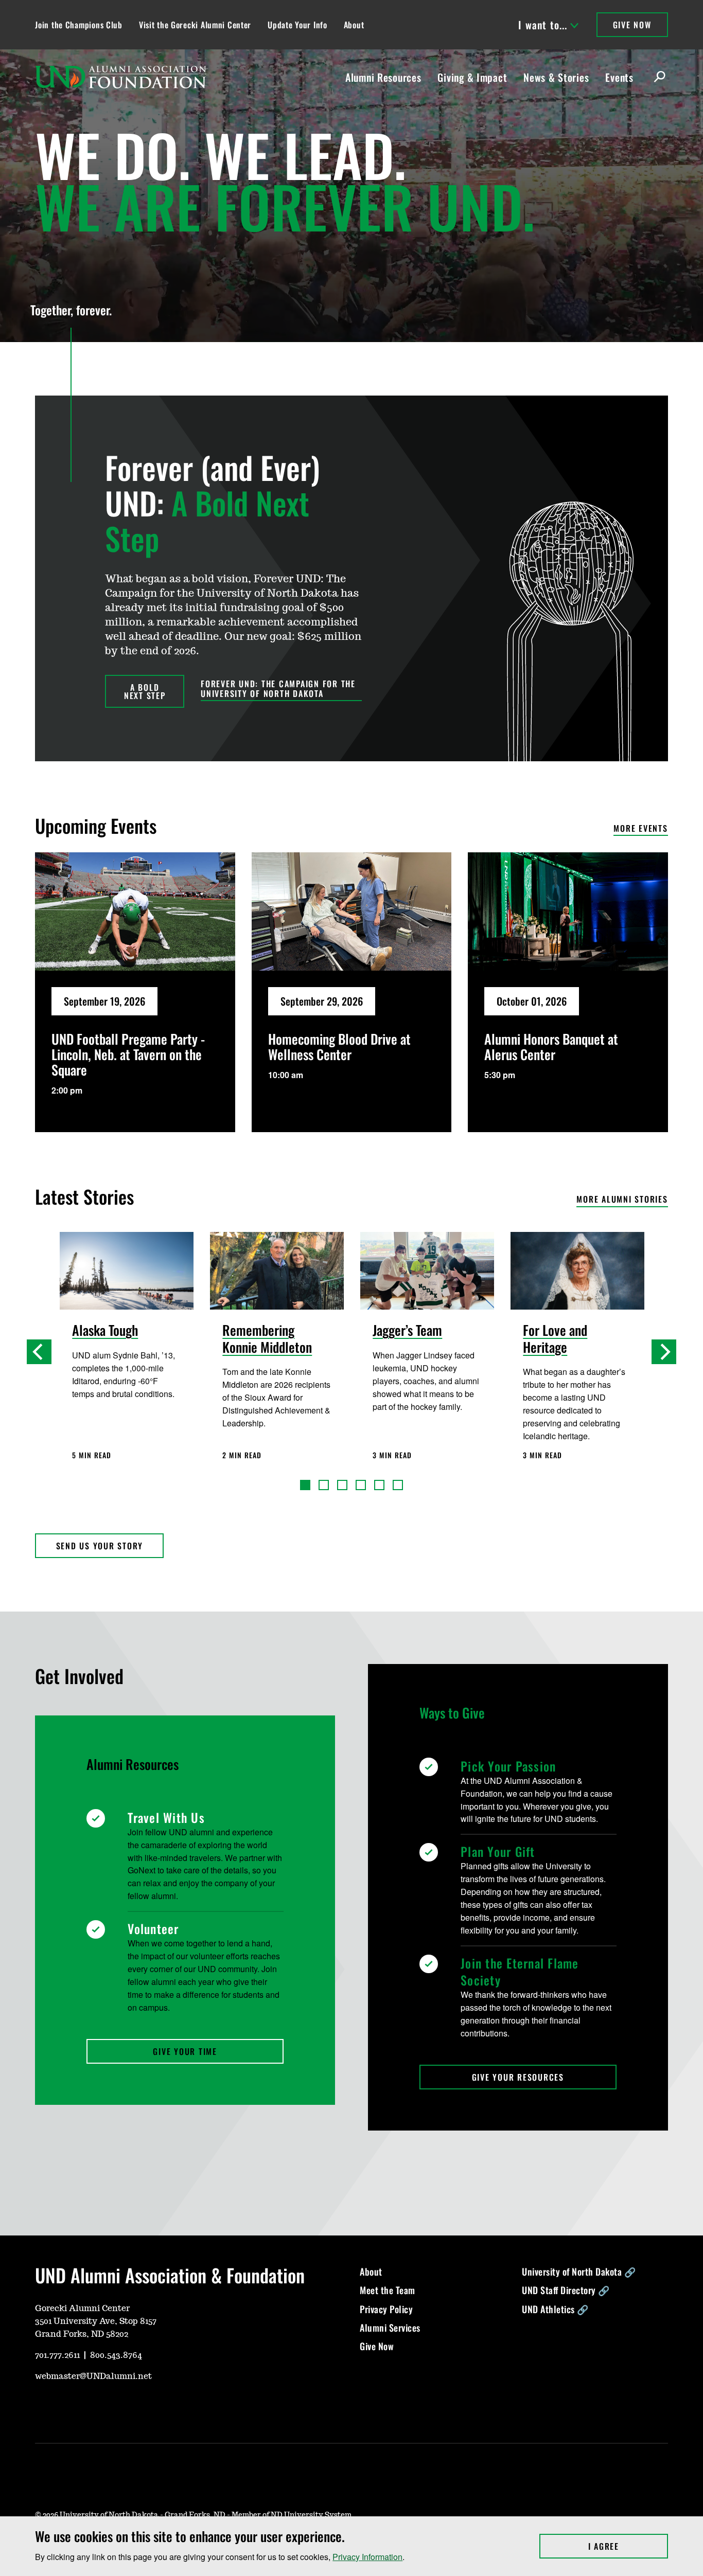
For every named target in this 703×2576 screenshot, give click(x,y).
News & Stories (556, 77)
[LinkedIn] (116, 2407)
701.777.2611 (57, 2355)
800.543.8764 (116, 2355)
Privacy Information (367, 2557)
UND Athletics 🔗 (555, 2309)
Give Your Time (185, 2051)
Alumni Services (390, 2328)
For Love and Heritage (555, 1339)
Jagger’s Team (407, 1331)
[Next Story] (664, 1352)
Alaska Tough (105, 1331)
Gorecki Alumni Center (82, 2309)
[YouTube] (42, 2407)
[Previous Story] (39, 1352)
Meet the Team (388, 2290)
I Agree (628, 2546)
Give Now (632, 25)
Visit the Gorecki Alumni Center (195, 25)
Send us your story (100, 1546)
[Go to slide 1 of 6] (305, 1485)
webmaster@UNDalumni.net (93, 2376)
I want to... (543, 25)
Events (619, 77)
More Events (640, 829)
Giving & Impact (472, 77)
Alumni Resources (383, 77)
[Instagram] (67, 2407)
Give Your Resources (518, 2077)
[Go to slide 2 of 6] (324, 1485)
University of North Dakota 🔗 (579, 2271)
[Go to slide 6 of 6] (398, 1485)
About (354, 25)
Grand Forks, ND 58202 (82, 2334)
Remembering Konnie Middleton (267, 1339)
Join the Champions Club (79, 25)
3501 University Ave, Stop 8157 (96, 2321)
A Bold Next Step (145, 691)
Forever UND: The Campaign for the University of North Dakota (278, 689)
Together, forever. (71, 310)
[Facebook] (92, 2407)
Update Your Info (297, 25)
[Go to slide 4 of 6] (361, 1485)
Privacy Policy (386, 2309)
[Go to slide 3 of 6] (342, 1485)
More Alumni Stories (622, 1200)
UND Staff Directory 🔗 (566, 2290)
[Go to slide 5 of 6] (379, 1485)
